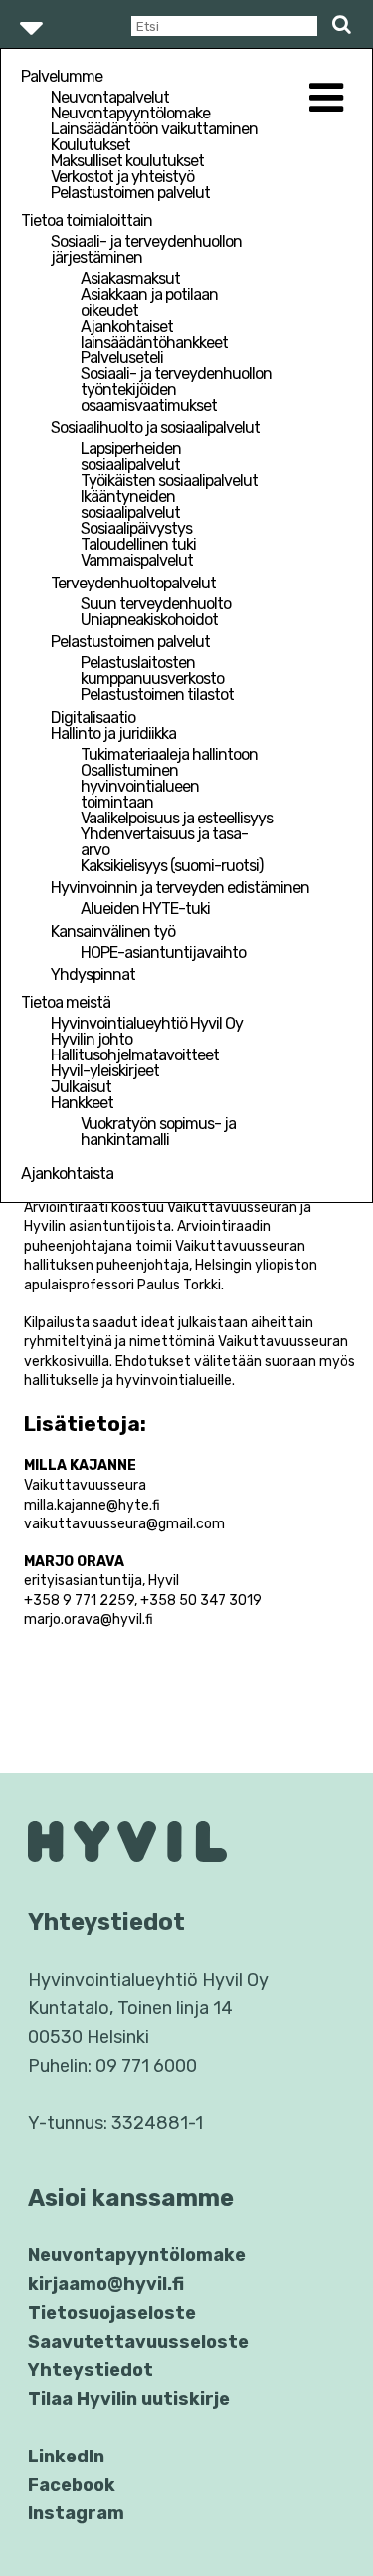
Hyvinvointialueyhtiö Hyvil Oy (147, 1023)
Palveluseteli (122, 358)
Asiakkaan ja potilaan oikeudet (149, 302)
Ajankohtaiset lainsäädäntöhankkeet (154, 334)
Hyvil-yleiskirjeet (105, 1071)
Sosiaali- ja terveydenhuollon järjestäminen (146, 249)
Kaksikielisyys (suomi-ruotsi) (172, 866)
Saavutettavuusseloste (138, 2342)
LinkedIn (66, 2457)
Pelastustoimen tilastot (157, 695)
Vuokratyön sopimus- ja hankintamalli (158, 1132)
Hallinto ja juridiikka (113, 733)
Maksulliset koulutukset (127, 161)
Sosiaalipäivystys (136, 528)
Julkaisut (81, 1087)
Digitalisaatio (93, 717)
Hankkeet (82, 1103)
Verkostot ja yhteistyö (122, 177)
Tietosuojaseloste (112, 2313)
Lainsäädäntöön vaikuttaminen (154, 129)
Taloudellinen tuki (138, 544)
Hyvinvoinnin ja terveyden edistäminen (180, 888)
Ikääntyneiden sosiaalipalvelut (130, 504)
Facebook (72, 2485)
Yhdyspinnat (93, 974)
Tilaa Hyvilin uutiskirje (129, 2399)
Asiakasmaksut (130, 278)
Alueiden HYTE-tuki (145, 909)
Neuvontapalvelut (110, 97)
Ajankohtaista (67, 1173)
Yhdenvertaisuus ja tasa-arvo (164, 842)
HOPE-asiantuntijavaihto (163, 952)
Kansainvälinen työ (113, 932)
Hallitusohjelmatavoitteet (135, 1055)
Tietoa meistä (66, 1002)
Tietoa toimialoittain (87, 221)
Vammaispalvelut (137, 560)
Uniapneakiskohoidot (149, 620)
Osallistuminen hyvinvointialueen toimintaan (140, 786)
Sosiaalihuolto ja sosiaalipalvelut (155, 428)
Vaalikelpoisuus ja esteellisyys (177, 818)
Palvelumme (62, 76)
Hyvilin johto (92, 1039)
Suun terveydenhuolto (156, 604)
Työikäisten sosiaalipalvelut (169, 480)
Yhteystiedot (91, 2370)
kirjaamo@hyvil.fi (106, 2284)
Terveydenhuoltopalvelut (133, 583)
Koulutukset (91, 145)
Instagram (76, 2513)
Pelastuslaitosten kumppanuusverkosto (152, 671)
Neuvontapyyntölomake (130, 113)
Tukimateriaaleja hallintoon (169, 754)
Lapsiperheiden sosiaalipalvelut (131, 457)
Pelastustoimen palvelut (130, 193)
